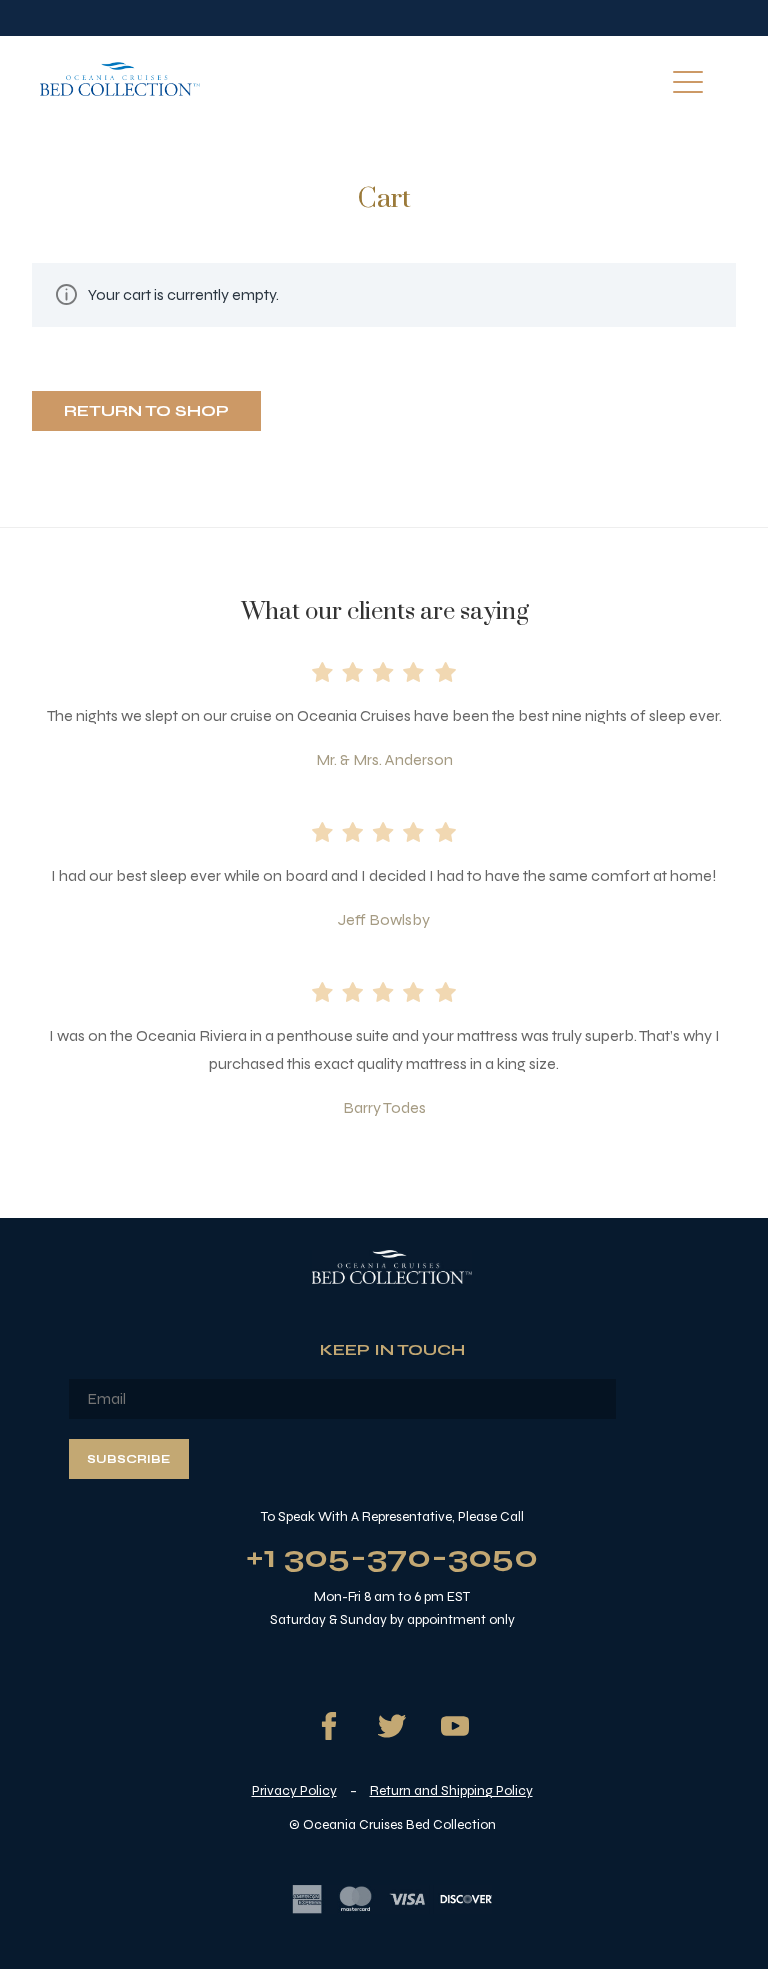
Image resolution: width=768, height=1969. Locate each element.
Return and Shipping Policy (451, 1790)
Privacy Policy (294, 1790)
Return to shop (146, 410)
